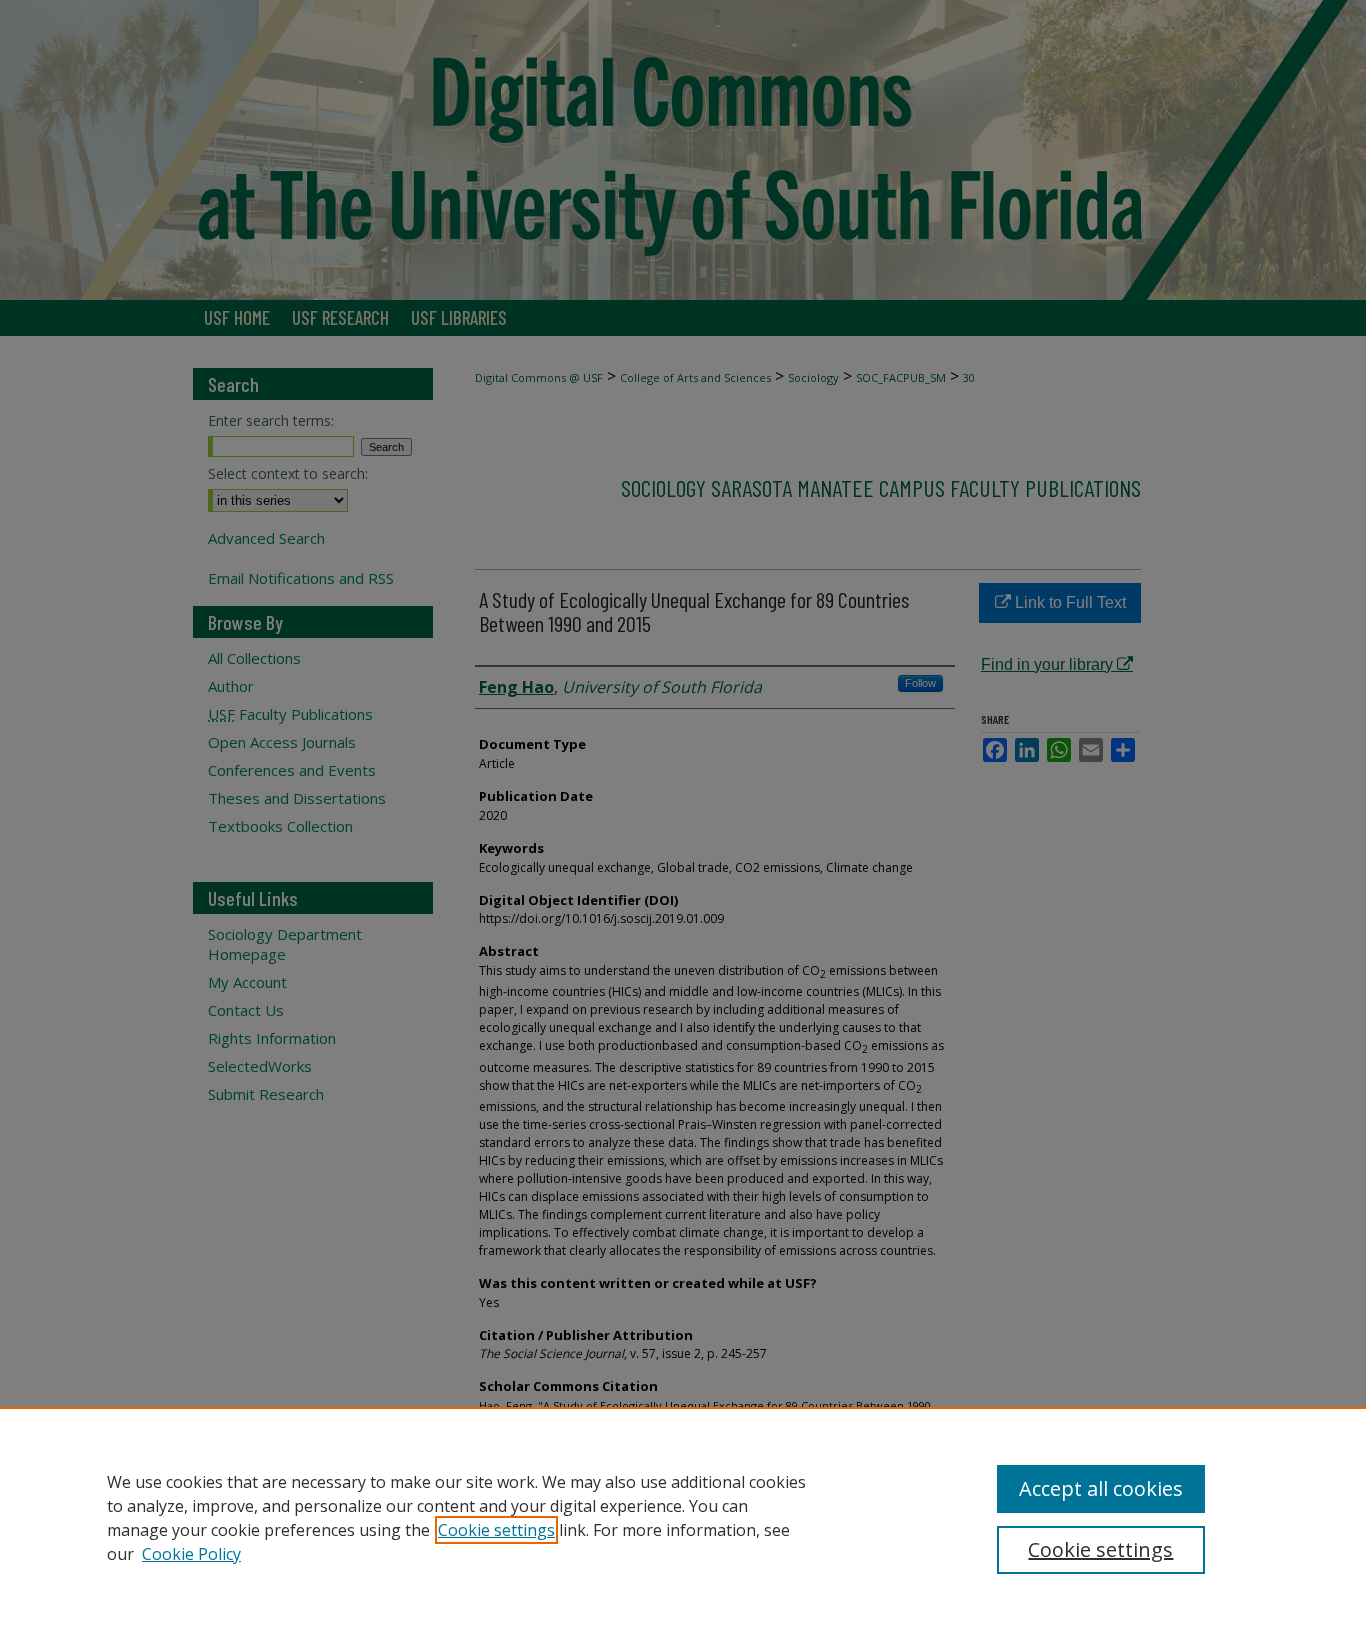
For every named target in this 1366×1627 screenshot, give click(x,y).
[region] (683, 1517)
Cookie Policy (191, 1554)
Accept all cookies (1101, 1488)
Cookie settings (496, 1530)
